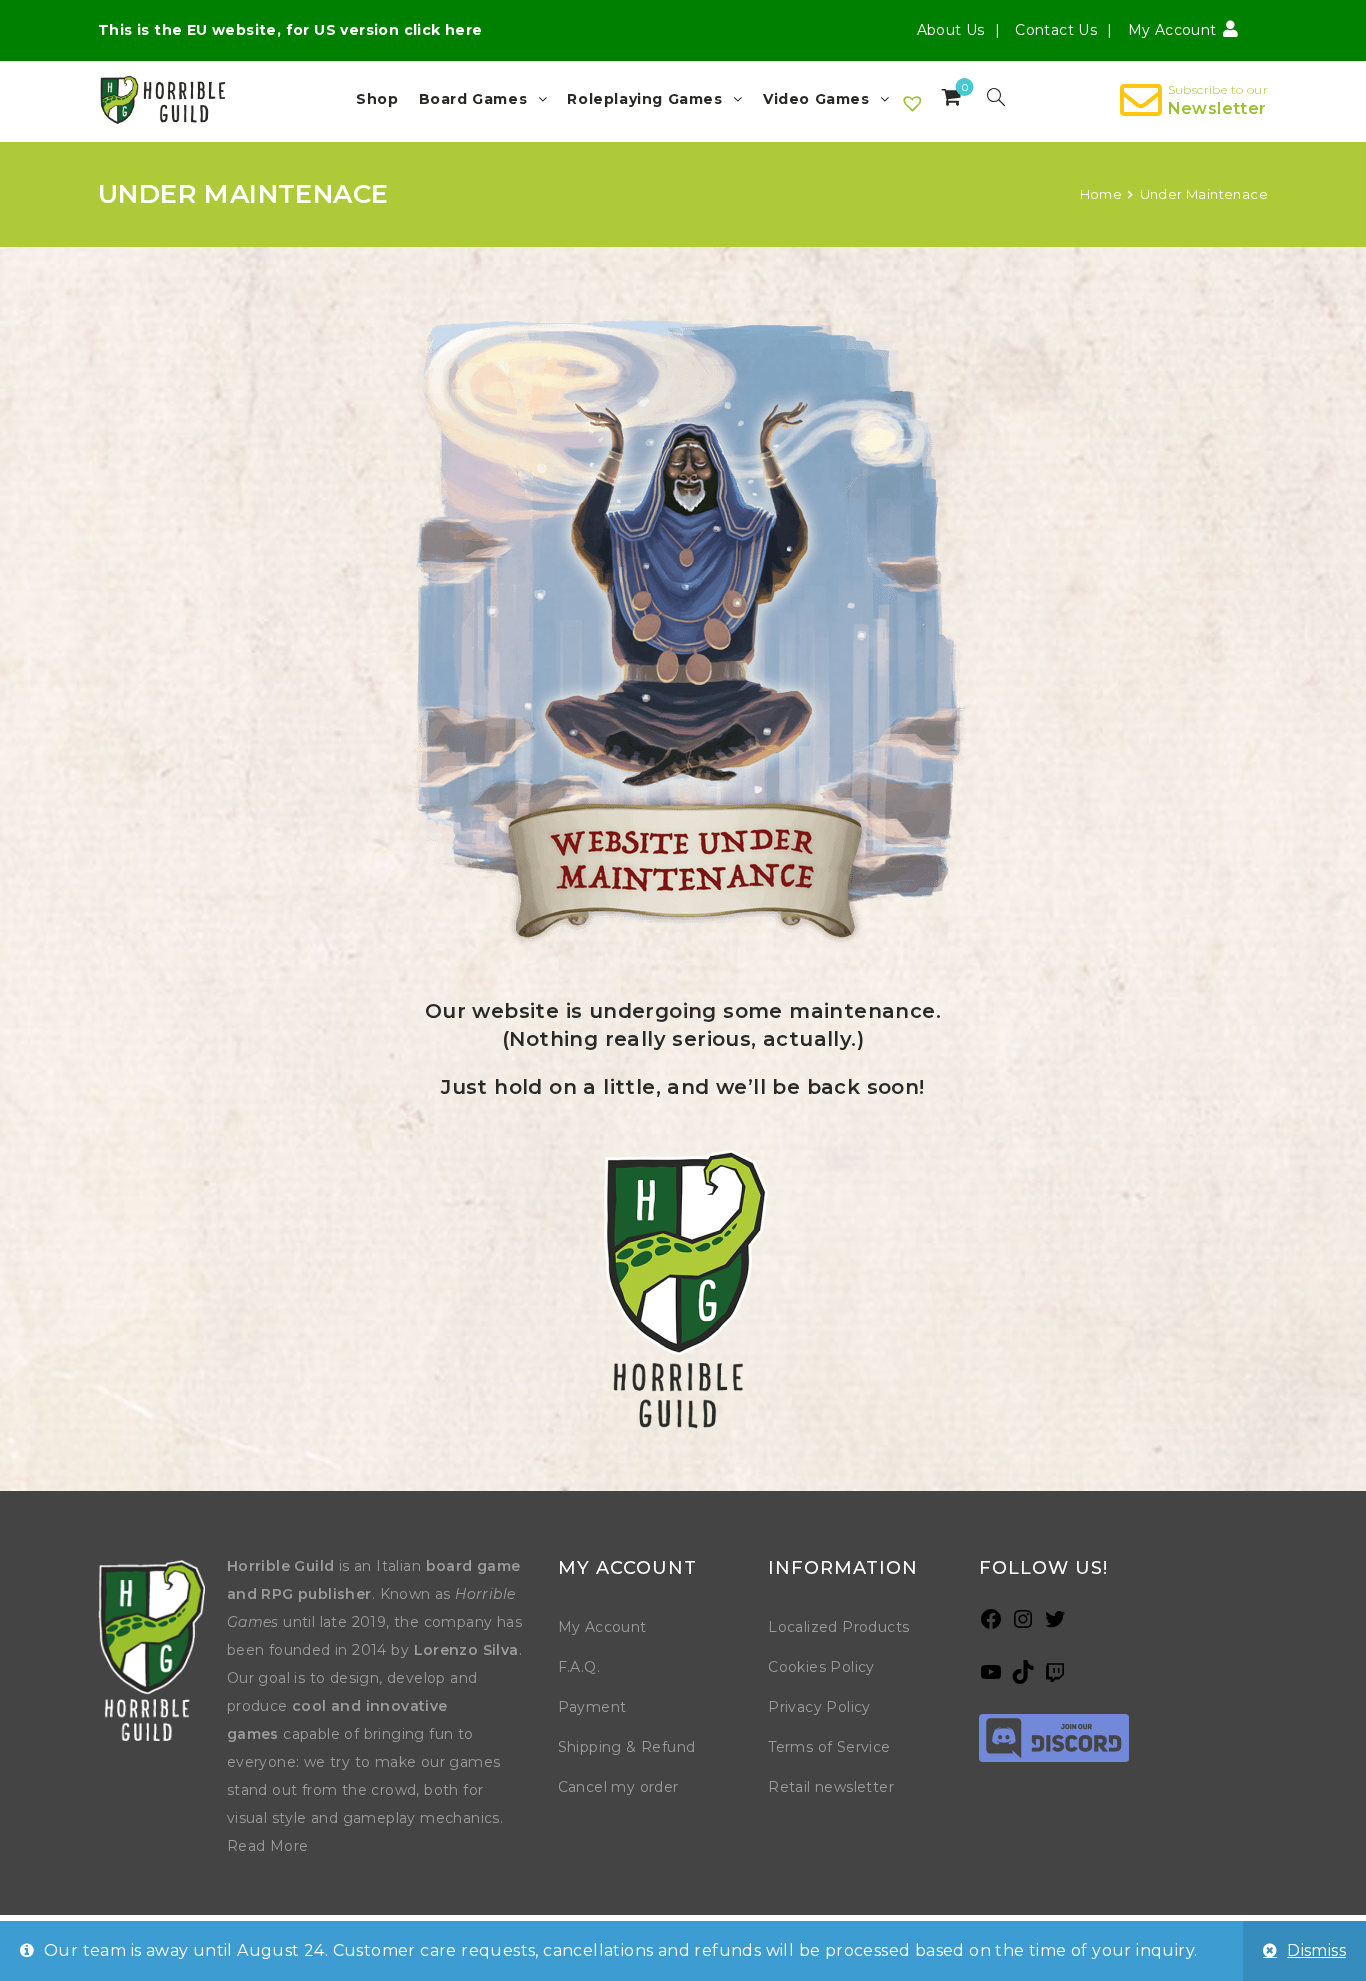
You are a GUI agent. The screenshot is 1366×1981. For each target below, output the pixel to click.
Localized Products (838, 1627)
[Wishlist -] (913, 104)
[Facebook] (991, 1625)
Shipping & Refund (627, 1747)
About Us (951, 30)
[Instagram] (1023, 1625)
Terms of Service (829, 1747)
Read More (268, 1846)
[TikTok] (1023, 1678)
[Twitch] (1055, 1678)
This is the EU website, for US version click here (290, 30)
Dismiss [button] (1316, 1950)
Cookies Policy (821, 1667)
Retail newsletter (831, 1787)
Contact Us (1056, 30)
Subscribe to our (1218, 89)
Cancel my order (618, 1787)
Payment (592, 1707)
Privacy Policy (819, 1707)
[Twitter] (1055, 1625)
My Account (602, 1627)
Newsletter (1217, 108)
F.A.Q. (579, 1667)
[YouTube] (991, 1678)
